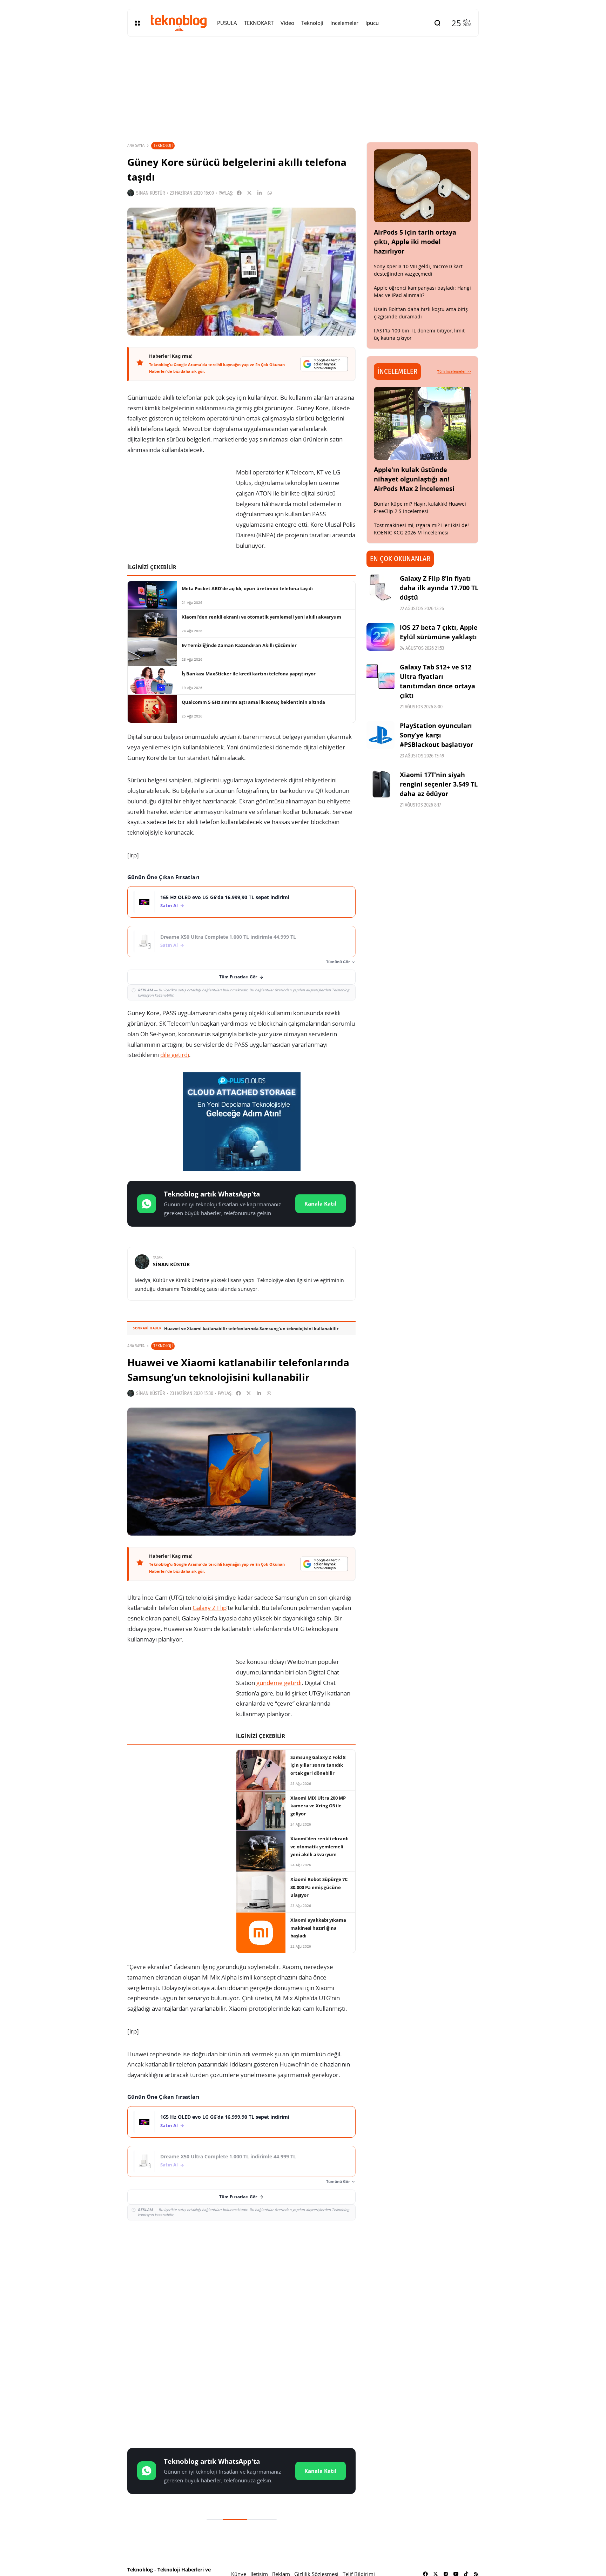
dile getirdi (175, 1055)
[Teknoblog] (179, 23)
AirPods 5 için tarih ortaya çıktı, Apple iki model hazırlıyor (415, 242)
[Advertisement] (241, 2277)
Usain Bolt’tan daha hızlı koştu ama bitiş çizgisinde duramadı (421, 313)
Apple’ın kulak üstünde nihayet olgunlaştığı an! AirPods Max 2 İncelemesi (414, 479)
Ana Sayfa (136, 146)
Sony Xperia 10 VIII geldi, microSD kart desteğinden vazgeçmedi (418, 270)
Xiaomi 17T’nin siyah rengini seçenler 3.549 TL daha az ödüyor (439, 784)
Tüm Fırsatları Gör (238, 977)
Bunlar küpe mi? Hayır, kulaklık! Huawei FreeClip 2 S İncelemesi (420, 507)
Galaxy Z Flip (210, 1608)
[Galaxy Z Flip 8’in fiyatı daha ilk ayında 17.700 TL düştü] (381, 588)
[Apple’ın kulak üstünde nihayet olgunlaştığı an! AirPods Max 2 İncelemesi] (423, 423)
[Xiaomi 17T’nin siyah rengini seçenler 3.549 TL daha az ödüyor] (381, 784)
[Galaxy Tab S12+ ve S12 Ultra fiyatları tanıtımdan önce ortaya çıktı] (381, 676)
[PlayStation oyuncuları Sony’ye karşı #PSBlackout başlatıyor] (381, 735)
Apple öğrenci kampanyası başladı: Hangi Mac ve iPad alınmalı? (422, 291)
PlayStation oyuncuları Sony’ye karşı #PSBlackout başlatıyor (436, 735)
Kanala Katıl (321, 1203)
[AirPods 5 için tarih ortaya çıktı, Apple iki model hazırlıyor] (423, 186)
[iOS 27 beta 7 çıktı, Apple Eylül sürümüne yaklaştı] (381, 637)
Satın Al (169, 906)
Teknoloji (163, 145)
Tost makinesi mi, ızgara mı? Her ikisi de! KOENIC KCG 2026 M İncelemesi (421, 529)
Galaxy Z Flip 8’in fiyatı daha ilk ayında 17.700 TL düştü (439, 588)
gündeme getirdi (279, 1683)
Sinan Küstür (151, 193)
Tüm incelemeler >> (454, 371)
